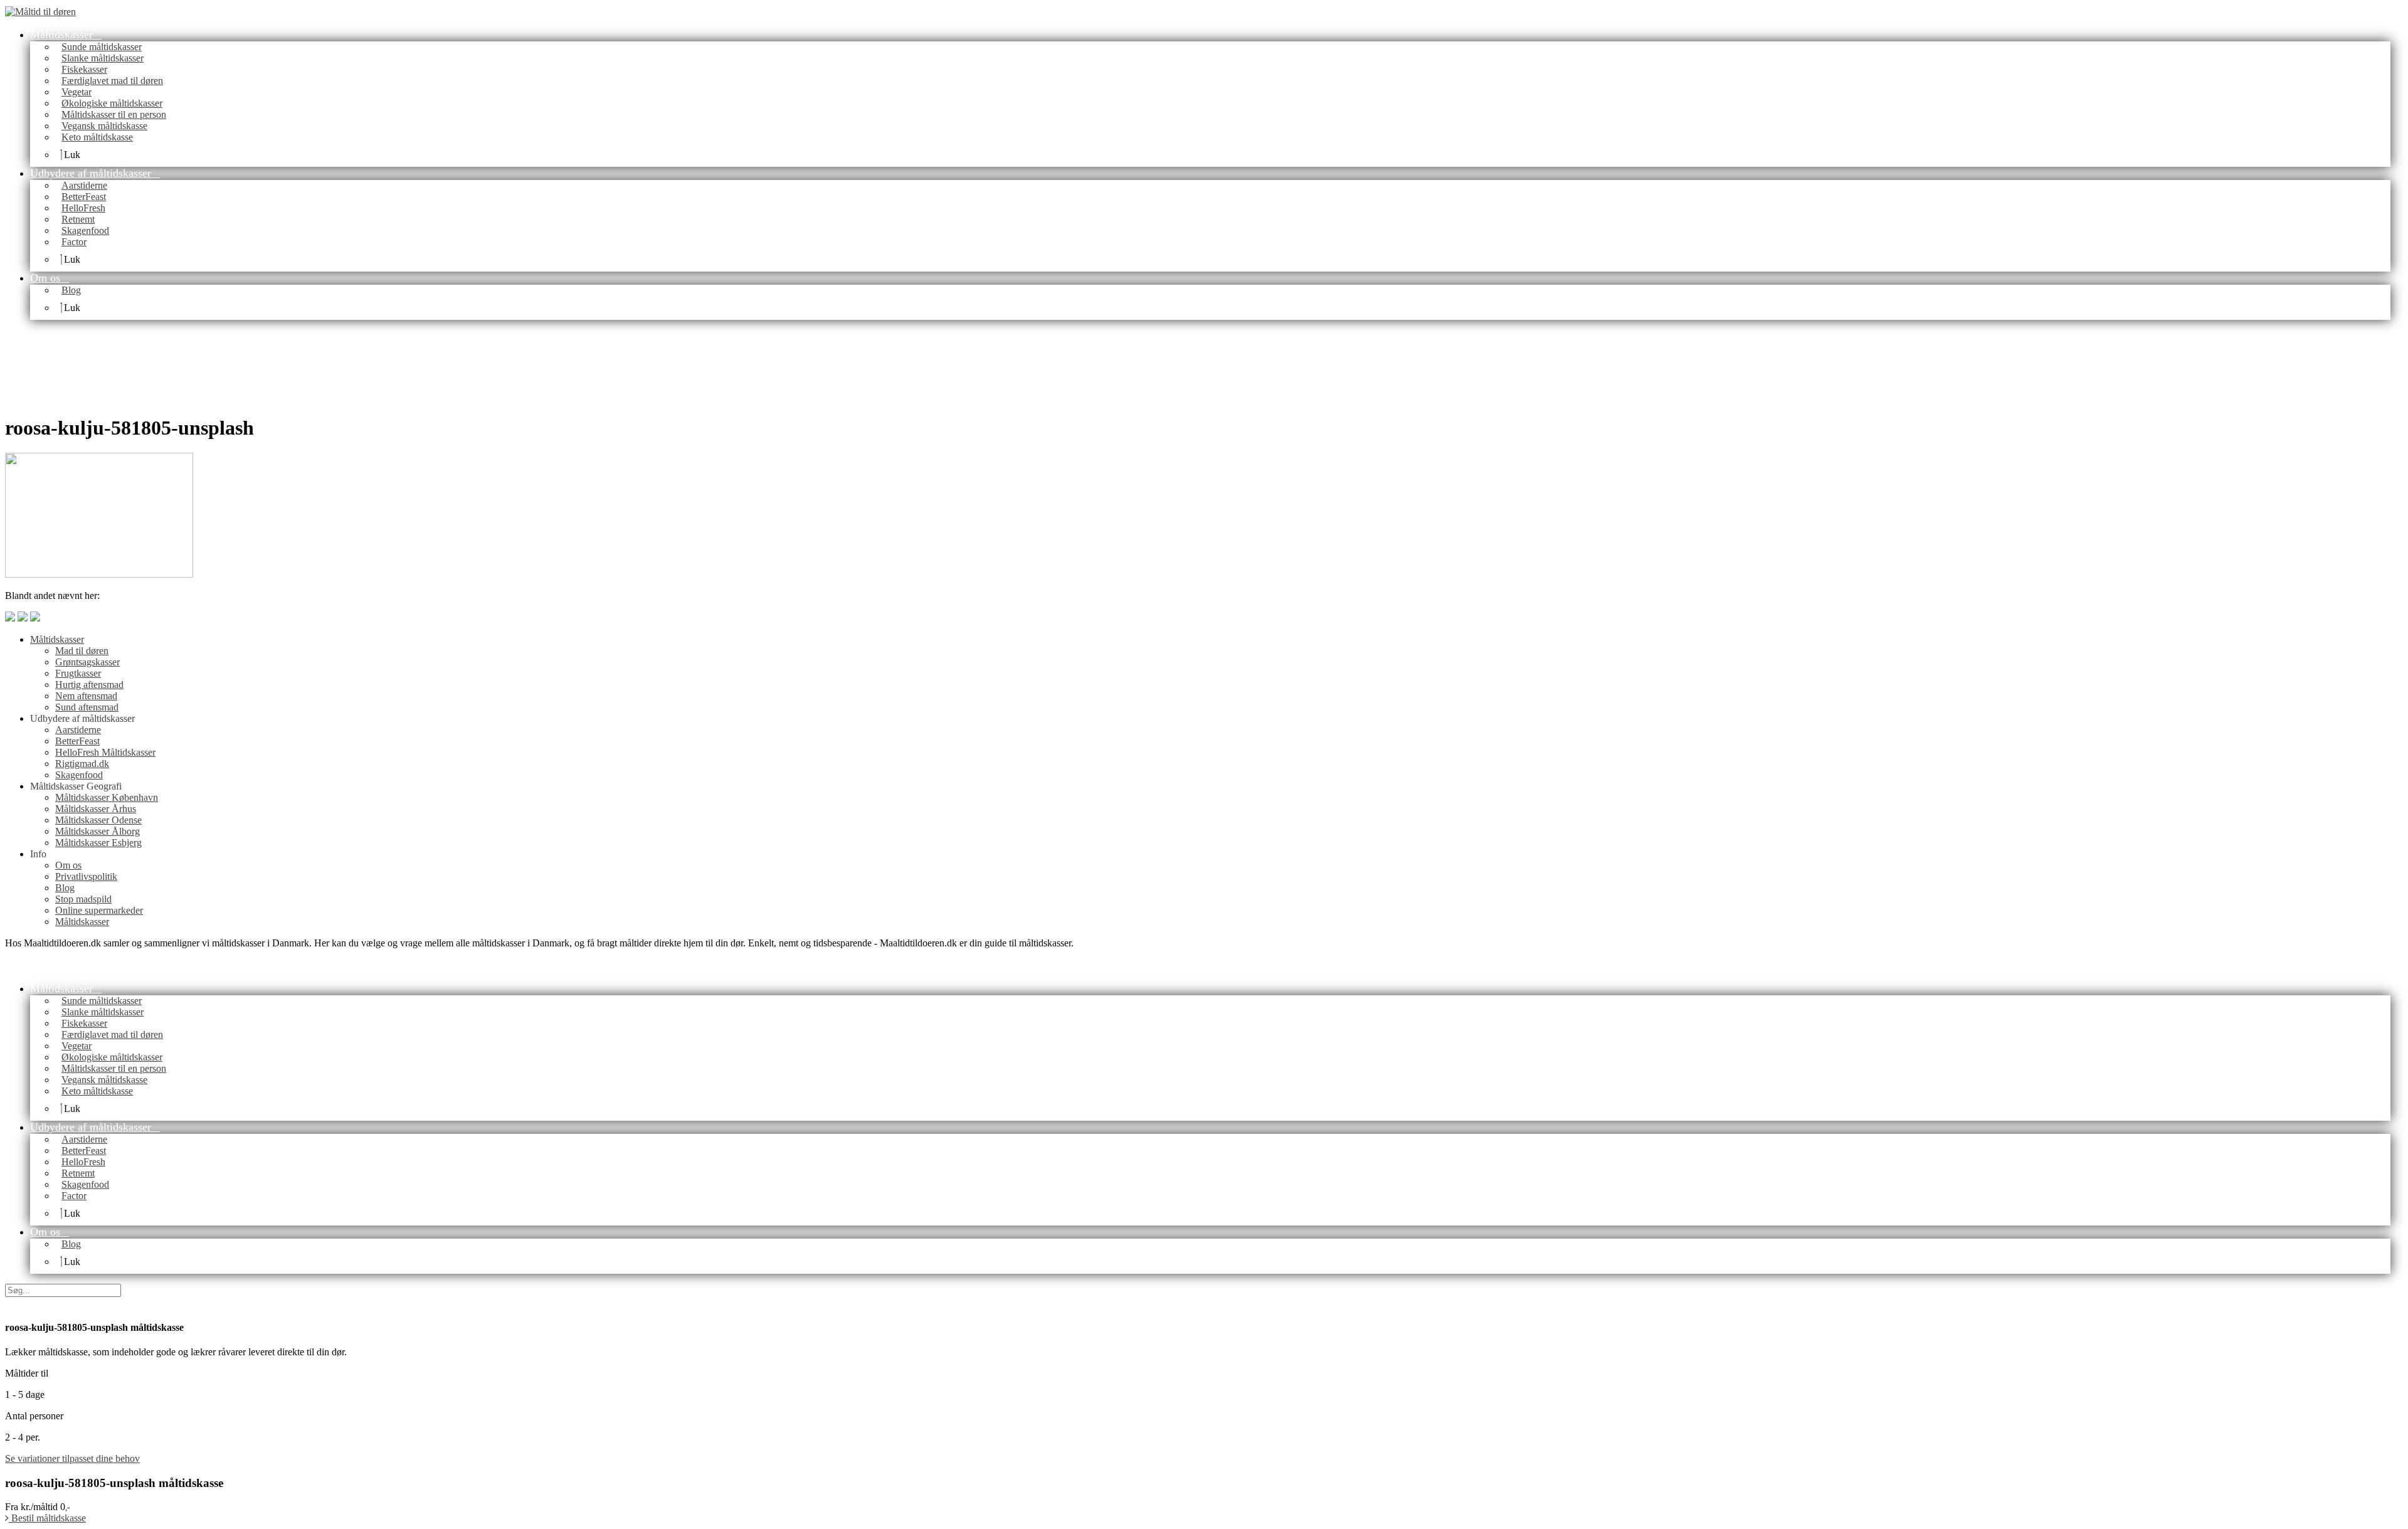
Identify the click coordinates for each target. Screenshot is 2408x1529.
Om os (68, 865)
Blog (65, 888)
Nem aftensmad (86, 696)
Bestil (47, 1518)
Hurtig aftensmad (89, 685)
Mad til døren (82, 651)
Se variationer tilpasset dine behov (72, 1458)
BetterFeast (77, 741)
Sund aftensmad (87, 707)
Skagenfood (79, 775)
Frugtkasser (78, 673)
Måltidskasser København (107, 797)
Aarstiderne (78, 730)
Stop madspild (83, 899)
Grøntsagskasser (87, 662)
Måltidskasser (57, 639)
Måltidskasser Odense (98, 820)
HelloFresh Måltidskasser (105, 752)
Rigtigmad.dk (82, 764)
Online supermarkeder (99, 910)
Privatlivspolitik (86, 876)
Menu (101, 11)
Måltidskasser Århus (96, 809)
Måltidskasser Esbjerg (98, 843)
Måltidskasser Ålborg (98, 831)
